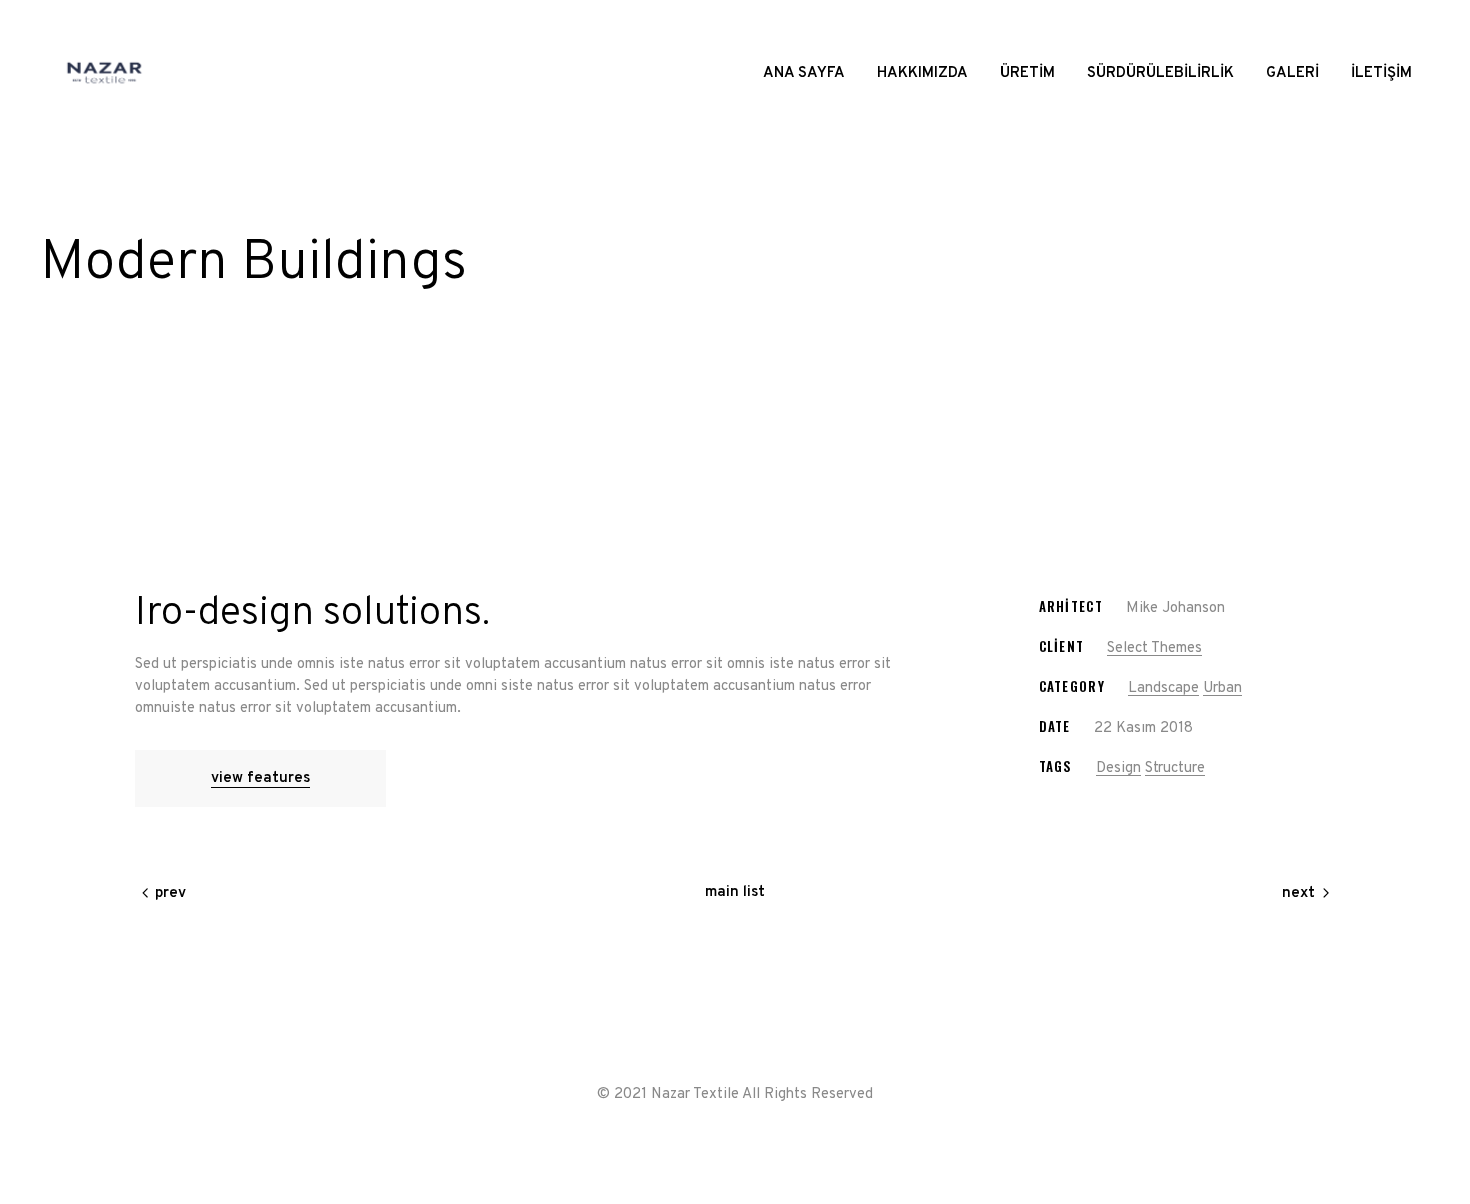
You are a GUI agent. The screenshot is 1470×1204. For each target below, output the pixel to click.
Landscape (1163, 688)
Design (1118, 768)
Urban (1222, 688)
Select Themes (1154, 648)
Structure (1175, 768)
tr (1387, 23)
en (1403, 23)
